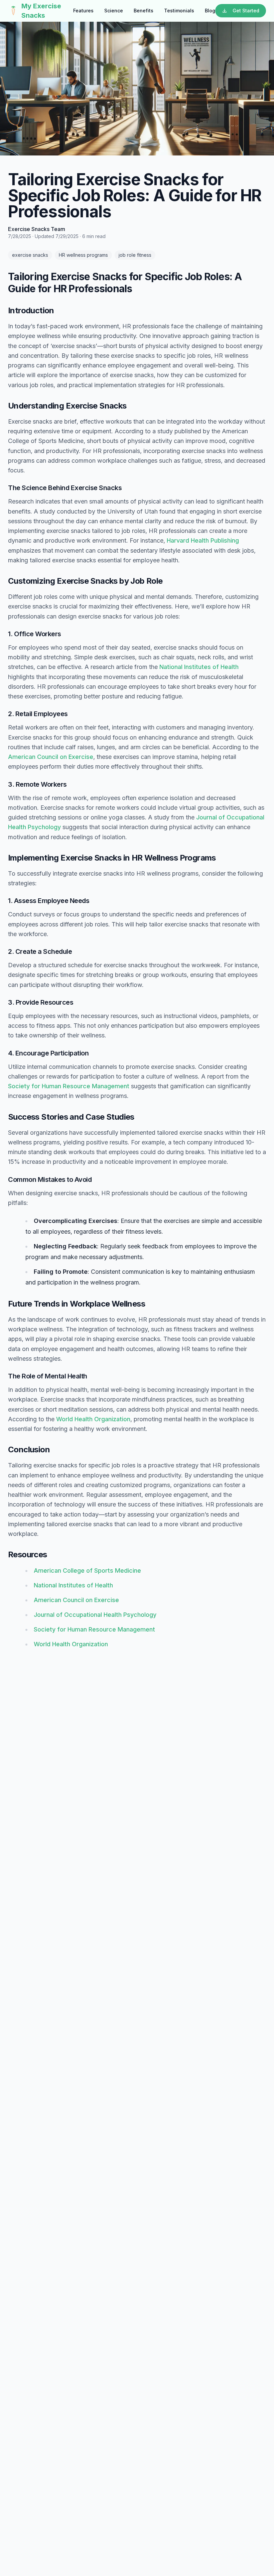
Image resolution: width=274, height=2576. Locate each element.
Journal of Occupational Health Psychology (95, 1615)
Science (114, 11)
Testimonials (179, 11)
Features (83, 11)
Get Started (246, 11)
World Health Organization (93, 1419)
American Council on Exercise (51, 757)
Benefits (144, 11)
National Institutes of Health (199, 667)
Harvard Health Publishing (203, 540)
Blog (210, 11)
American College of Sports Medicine (87, 1571)
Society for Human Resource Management (69, 1086)
